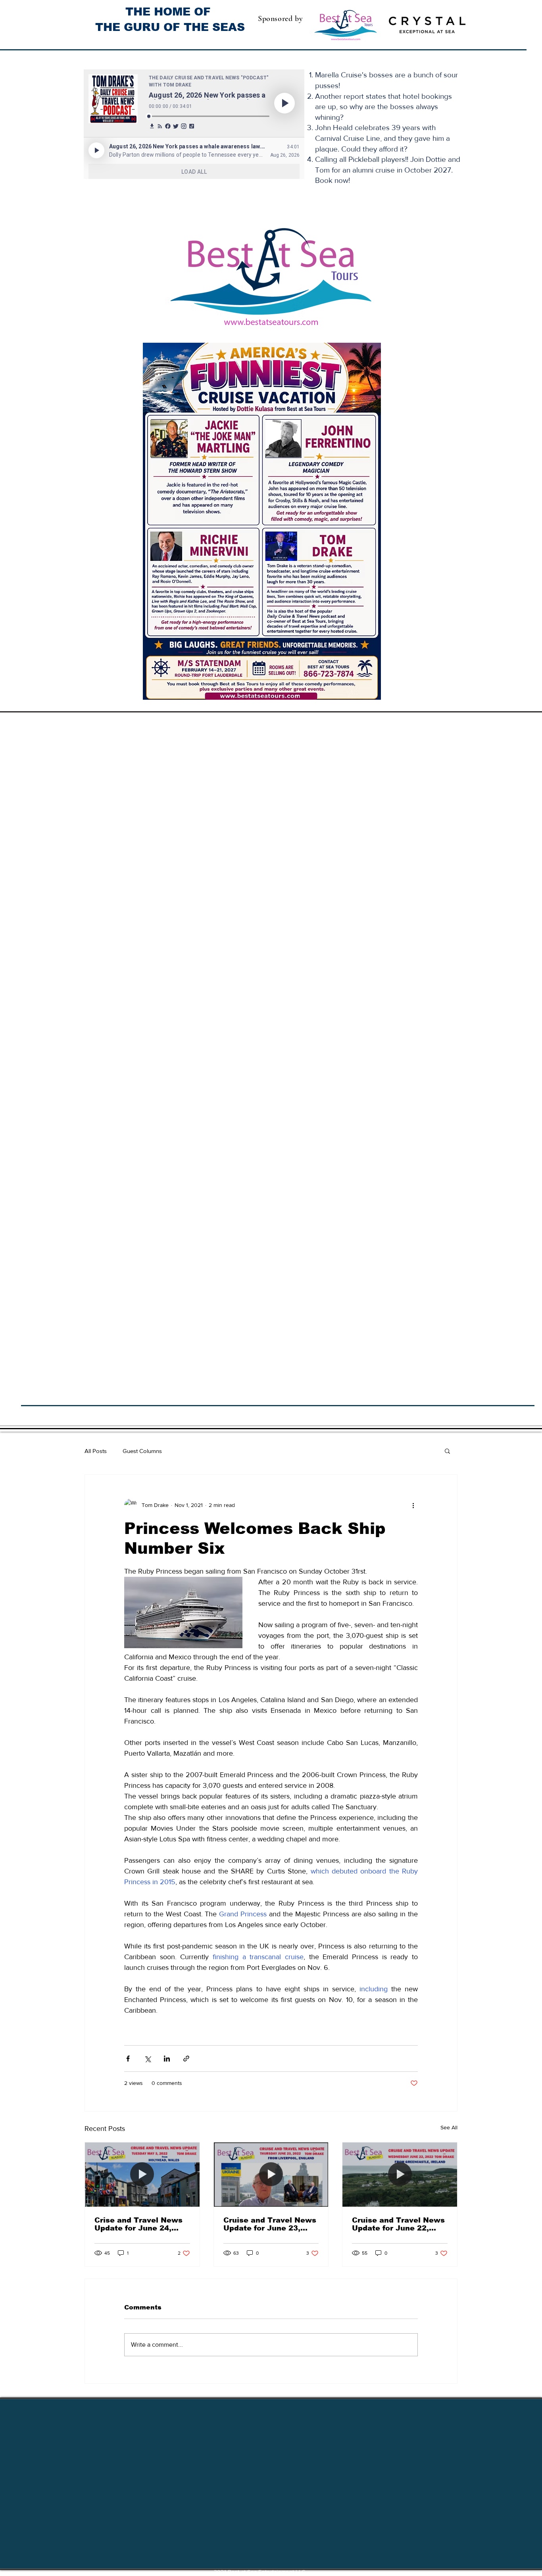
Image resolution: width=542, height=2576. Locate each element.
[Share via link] (186, 2059)
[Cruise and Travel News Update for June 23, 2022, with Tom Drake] (271, 2175)
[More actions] (413, 1505)
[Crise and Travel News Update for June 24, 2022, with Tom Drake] (142, 2175)
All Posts (96, 1451)
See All (449, 2127)
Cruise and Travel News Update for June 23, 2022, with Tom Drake (270, 2224)
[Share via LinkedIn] (167, 2059)
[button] (447, 1451)
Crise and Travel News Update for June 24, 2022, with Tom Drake (138, 2224)
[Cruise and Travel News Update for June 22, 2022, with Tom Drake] (400, 2175)
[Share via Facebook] (128, 2059)
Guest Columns (142, 1451)
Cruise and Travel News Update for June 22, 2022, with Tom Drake (398, 2224)
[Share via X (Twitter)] (147, 2059)
